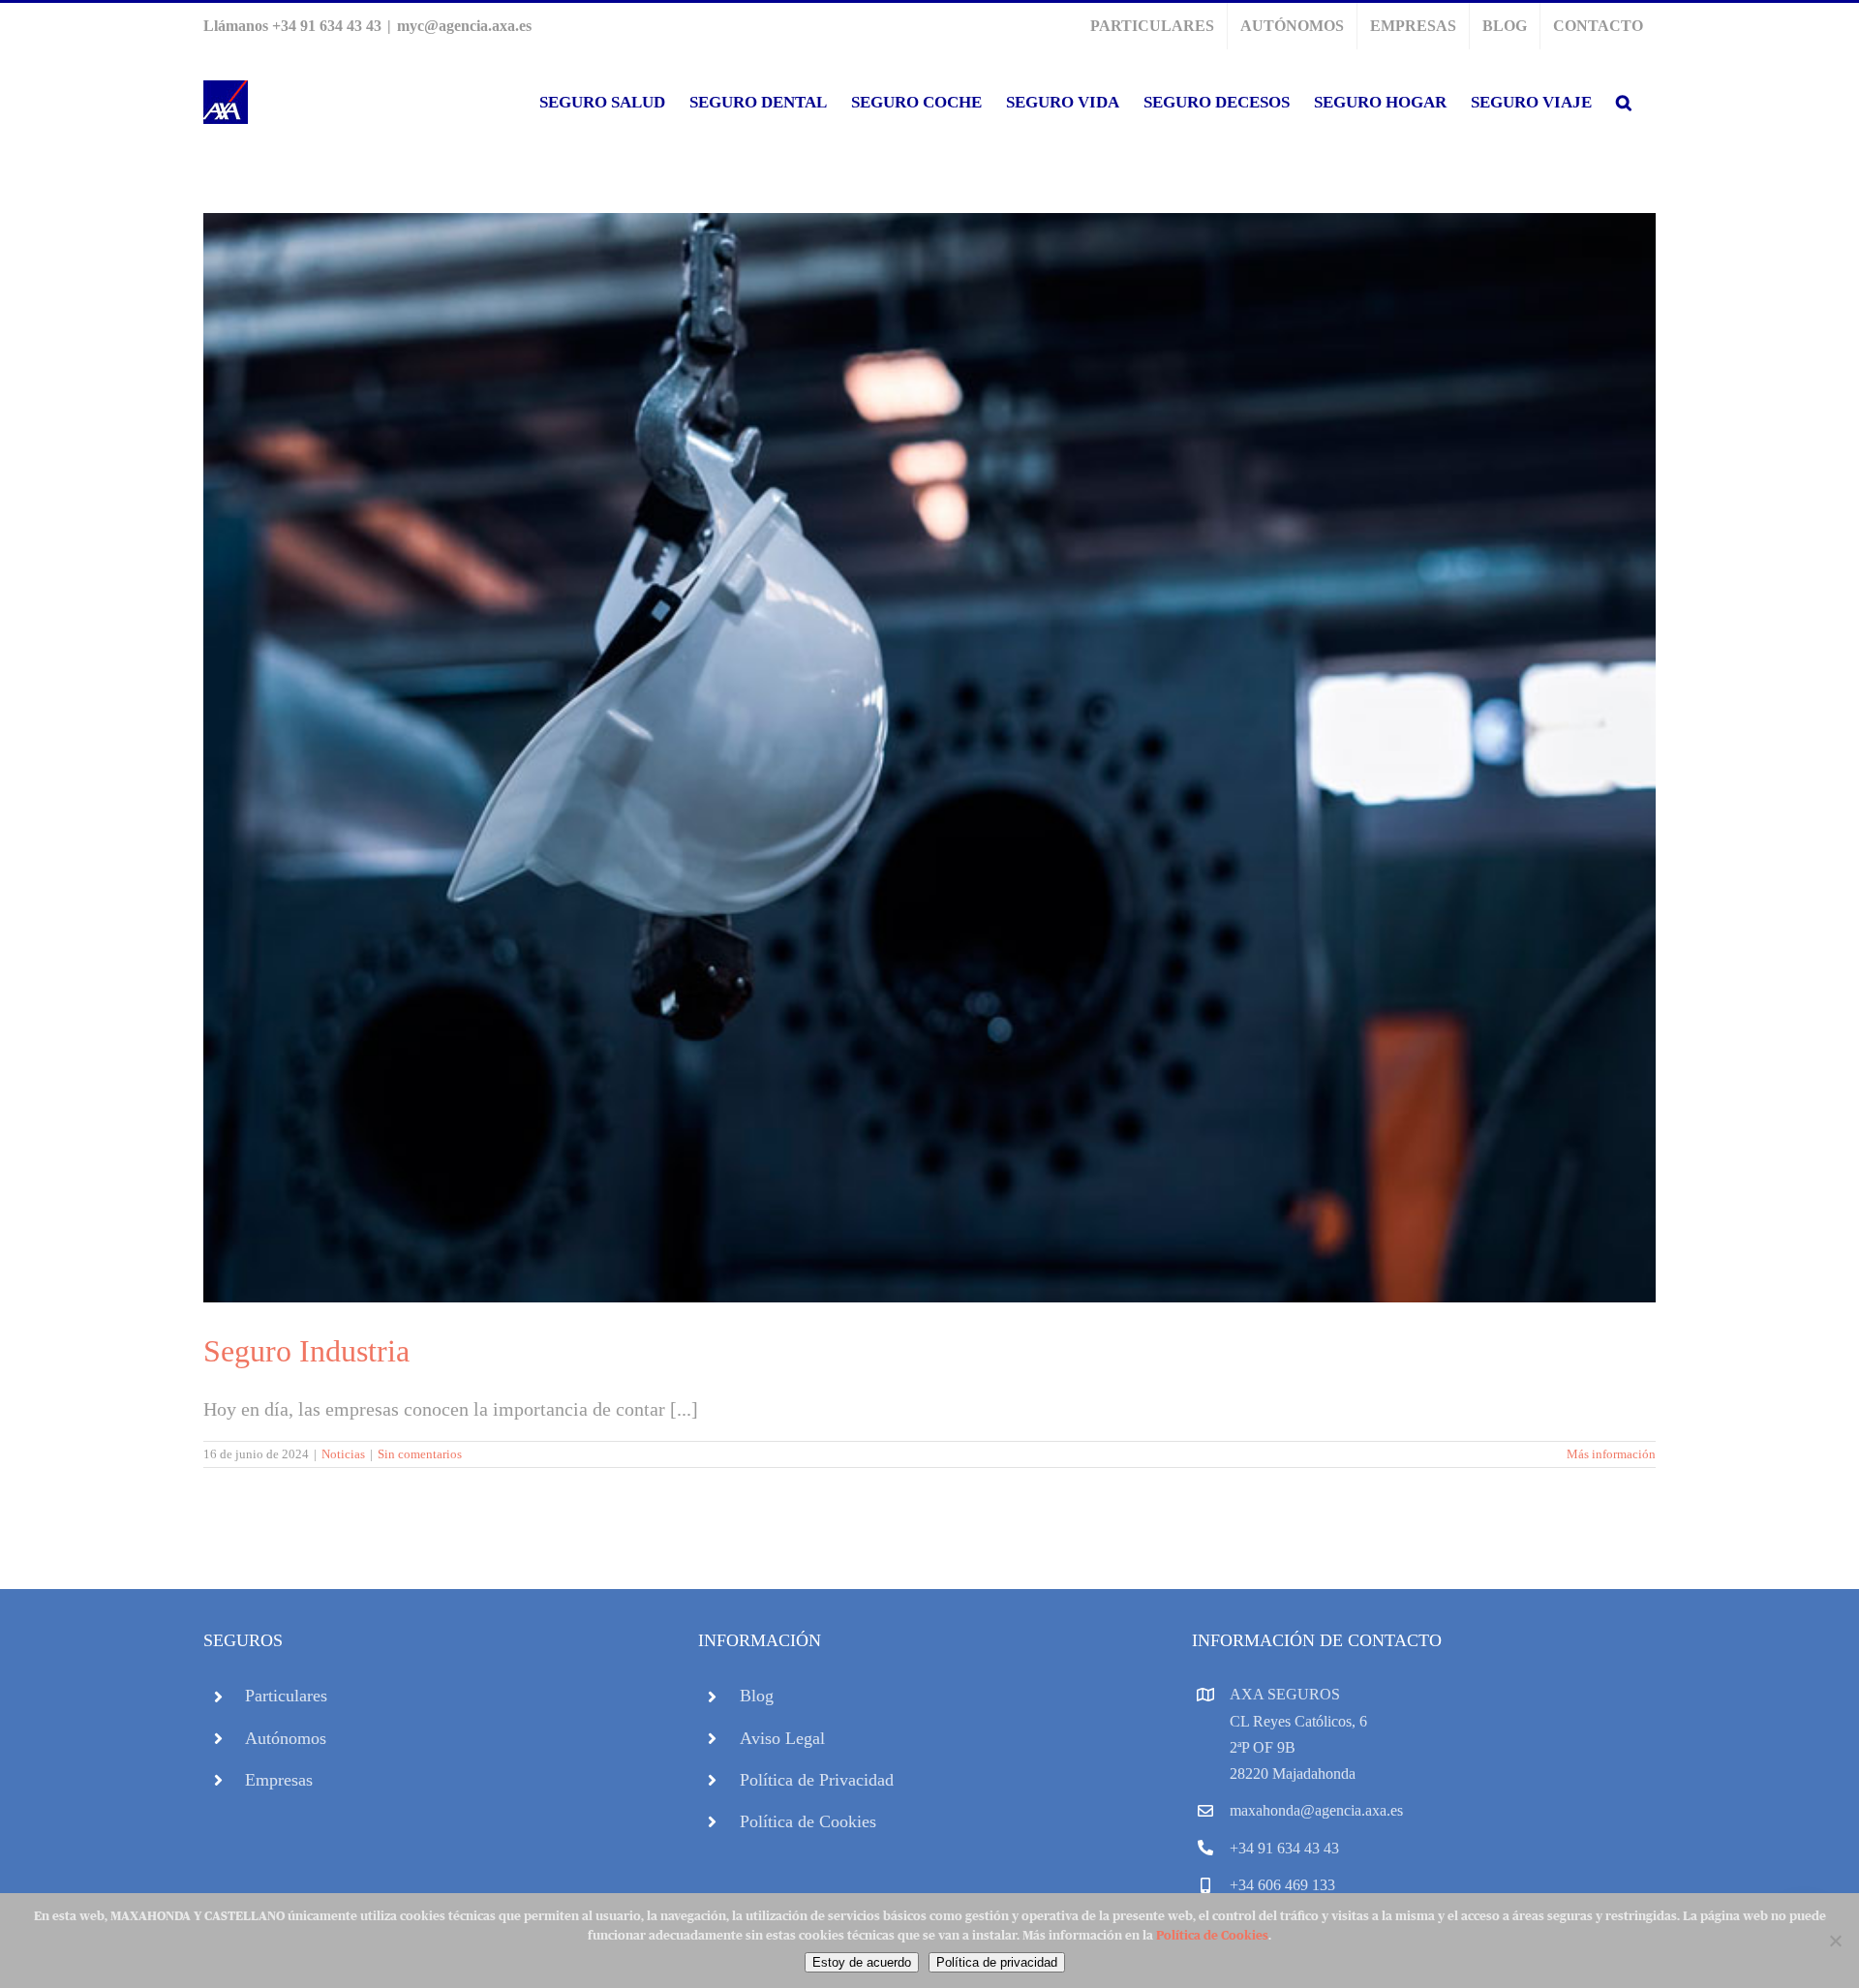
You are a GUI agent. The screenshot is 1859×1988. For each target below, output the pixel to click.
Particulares (286, 1696)
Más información (1611, 1454)
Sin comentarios (420, 1454)
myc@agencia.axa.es (464, 26)
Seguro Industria (306, 1351)
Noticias (343, 1454)
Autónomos (286, 1738)
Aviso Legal (782, 1738)
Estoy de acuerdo (862, 1962)
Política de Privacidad (817, 1780)
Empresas (279, 1780)
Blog (757, 1696)
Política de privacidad (997, 1962)
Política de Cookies (808, 1821)
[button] (1624, 102)
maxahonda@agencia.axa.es (1316, 1810)
